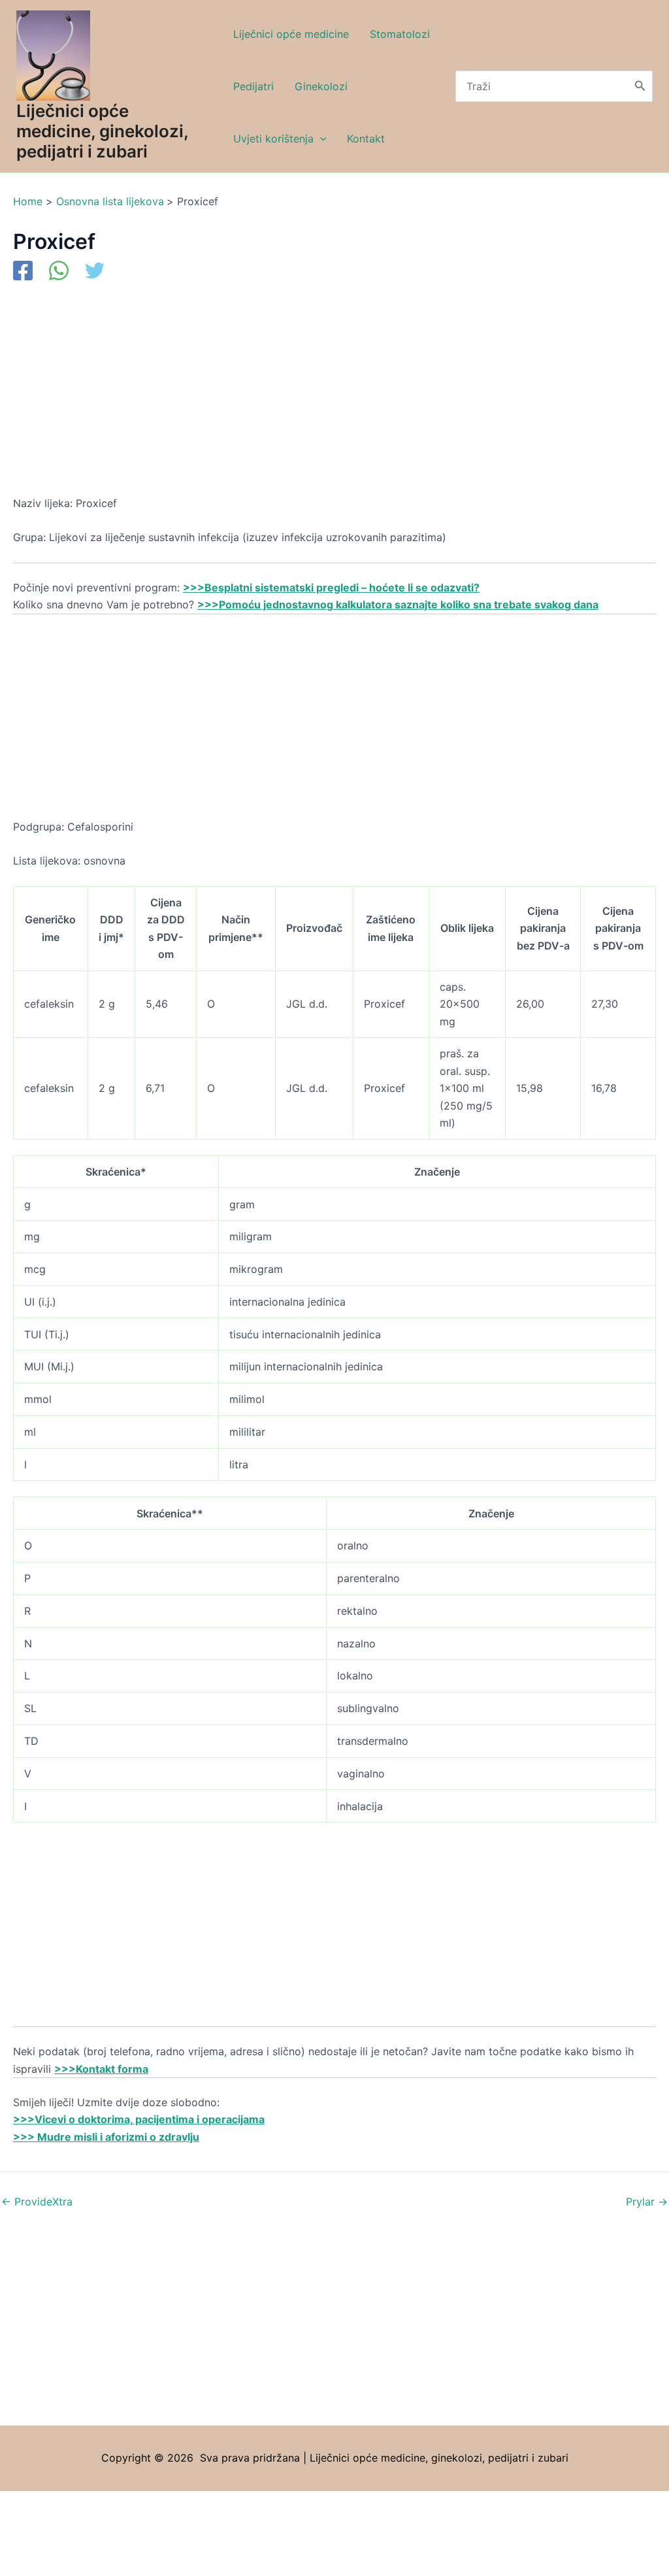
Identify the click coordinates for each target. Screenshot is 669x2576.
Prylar (647, 2202)
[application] (320, 139)
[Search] (640, 86)
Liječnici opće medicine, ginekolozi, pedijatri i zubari (102, 131)
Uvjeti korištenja (273, 139)
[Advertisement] (334, 398)
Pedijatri (253, 86)
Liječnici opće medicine (291, 34)
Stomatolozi (400, 34)
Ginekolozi (321, 86)
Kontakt (366, 139)
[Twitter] (95, 272)
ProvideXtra (37, 2202)
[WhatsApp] (59, 272)
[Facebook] (23, 272)
